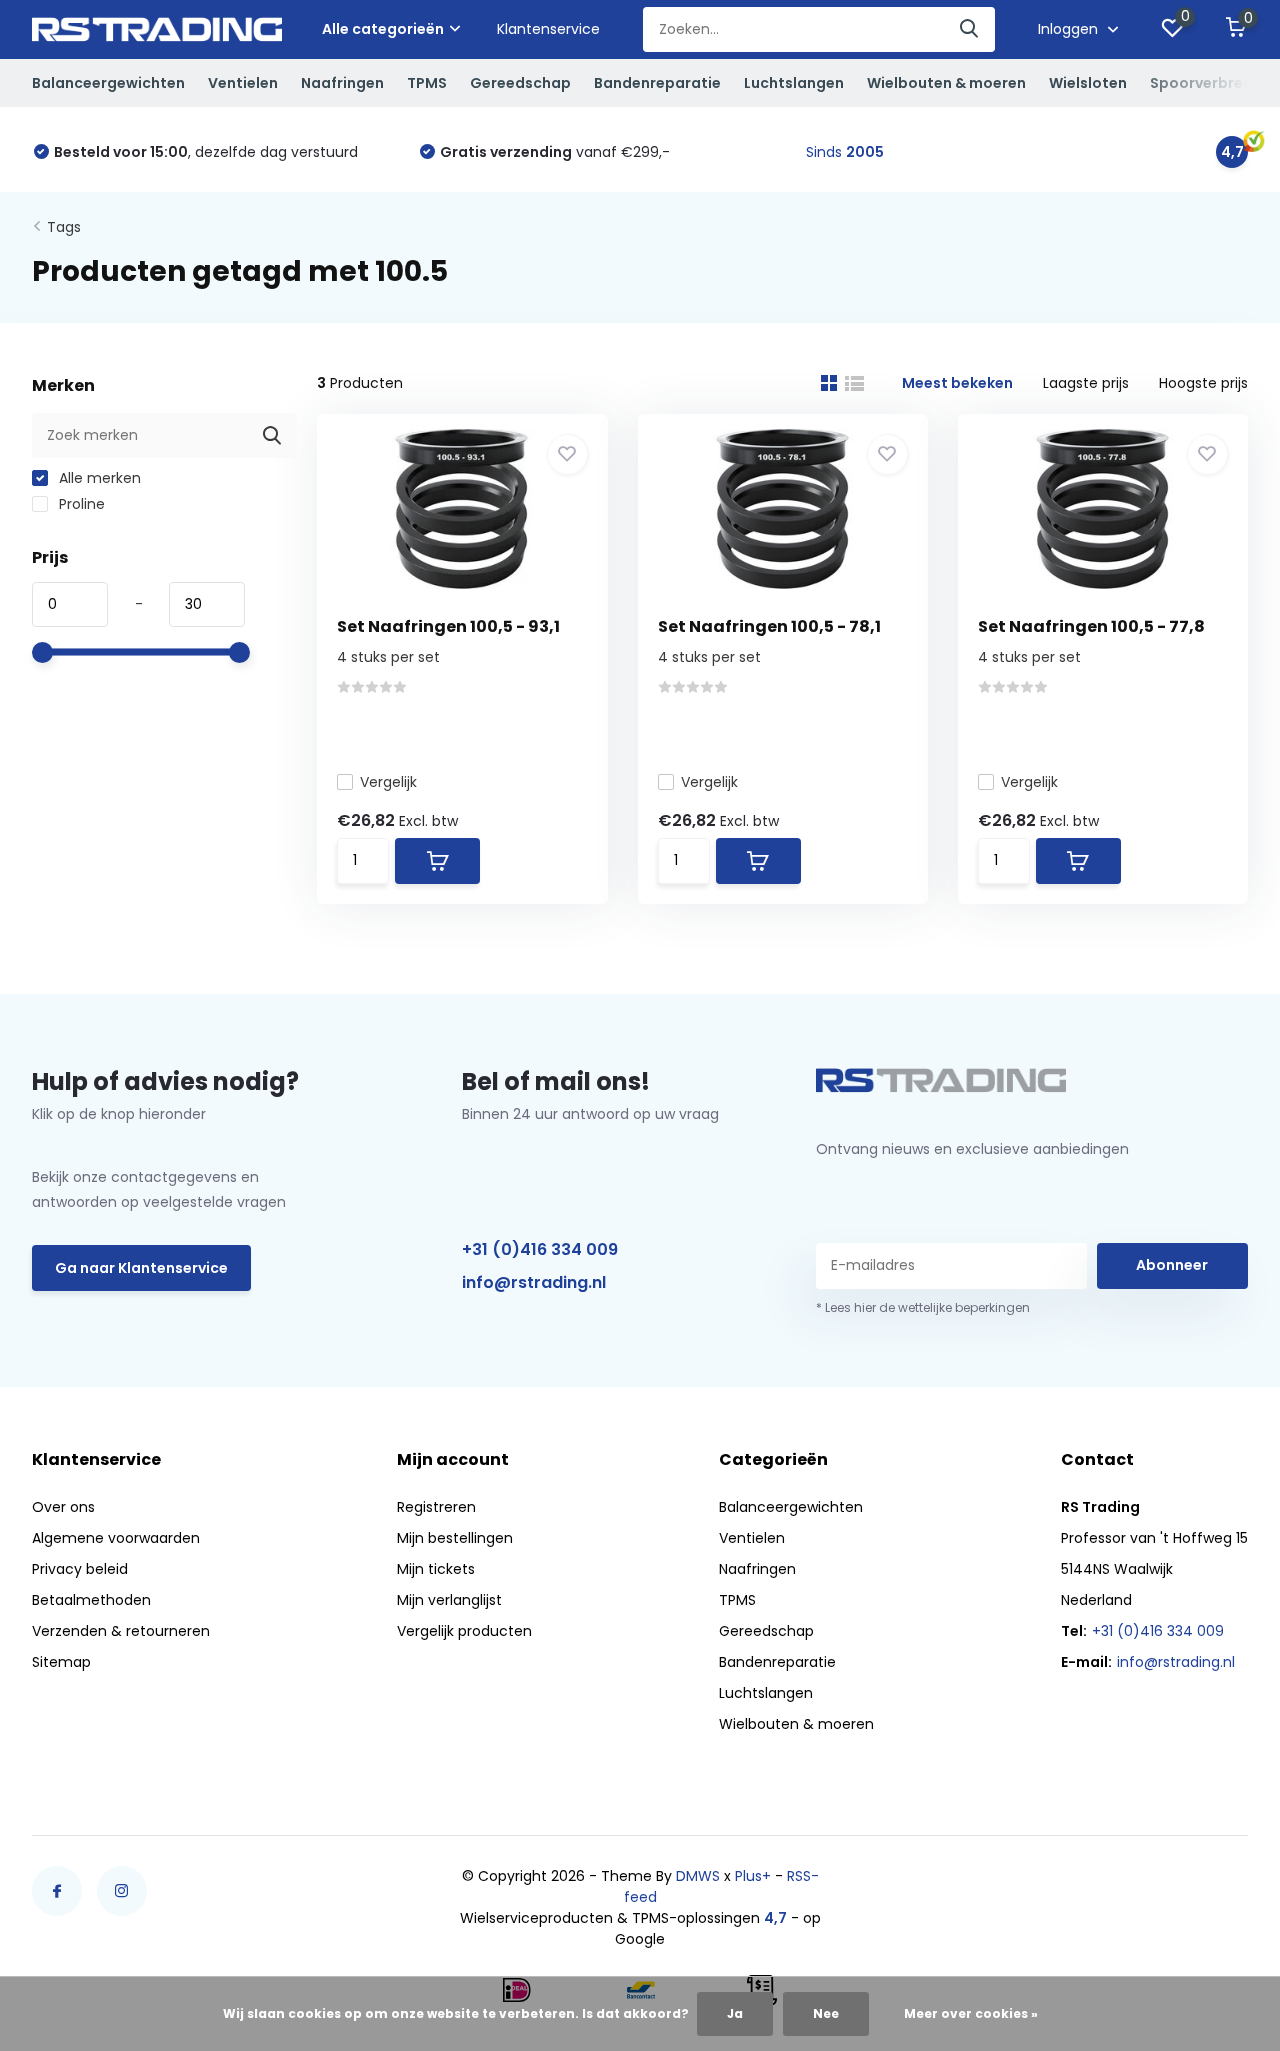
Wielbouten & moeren (946, 83)
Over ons (63, 1507)
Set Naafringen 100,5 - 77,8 (1091, 626)
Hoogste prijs (1203, 383)
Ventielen (243, 83)
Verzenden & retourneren (121, 1631)
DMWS (698, 1876)
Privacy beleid (80, 1569)
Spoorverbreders (1213, 83)
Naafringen (342, 83)
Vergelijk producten (464, 1631)
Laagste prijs (1086, 383)
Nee (826, 2013)
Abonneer (1172, 1265)
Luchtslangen (794, 83)
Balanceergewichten (108, 83)
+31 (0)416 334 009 (540, 1249)
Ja (735, 2013)
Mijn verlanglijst (449, 1600)
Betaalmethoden (91, 1600)
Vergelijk (388, 782)
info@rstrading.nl (534, 1282)
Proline (80, 504)
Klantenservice (548, 29)
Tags (64, 227)
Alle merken (98, 478)
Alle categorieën (383, 29)
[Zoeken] (970, 29)
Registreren (436, 1507)
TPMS (427, 83)
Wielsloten (1088, 83)
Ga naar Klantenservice (141, 1268)
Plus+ (753, 1876)
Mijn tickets (436, 1569)
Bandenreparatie (657, 83)
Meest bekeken (957, 383)
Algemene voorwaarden (116, 1538)
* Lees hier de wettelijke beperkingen (923, 1307)
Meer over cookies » (971, 2013)
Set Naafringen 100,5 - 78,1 (769, 626)
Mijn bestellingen (455, 1538)
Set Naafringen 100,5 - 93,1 (448, 626)
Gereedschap (520, 83)
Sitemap (61, 1662)
